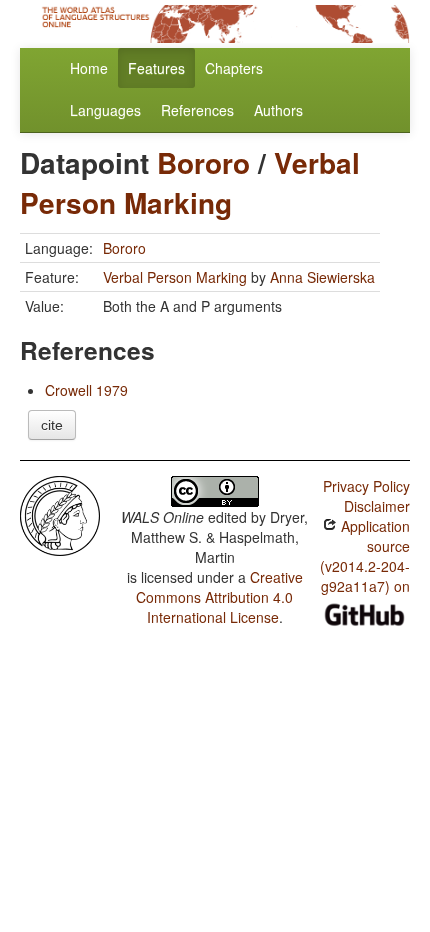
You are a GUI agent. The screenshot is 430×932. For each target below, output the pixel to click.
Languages (105, 110)
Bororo (203, 162)
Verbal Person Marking (190, 182)
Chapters (234, 68)
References (197, 110)
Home (89, 68)
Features (156, 68)
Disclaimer (377, 506)
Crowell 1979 (86, 390)
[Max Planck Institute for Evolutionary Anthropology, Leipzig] (60, 514)
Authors (278, 110)
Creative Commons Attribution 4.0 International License (219, 597)
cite (52, 425)
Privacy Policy (366, 486)
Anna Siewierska (322, 277)
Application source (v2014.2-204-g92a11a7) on (365, 556)
